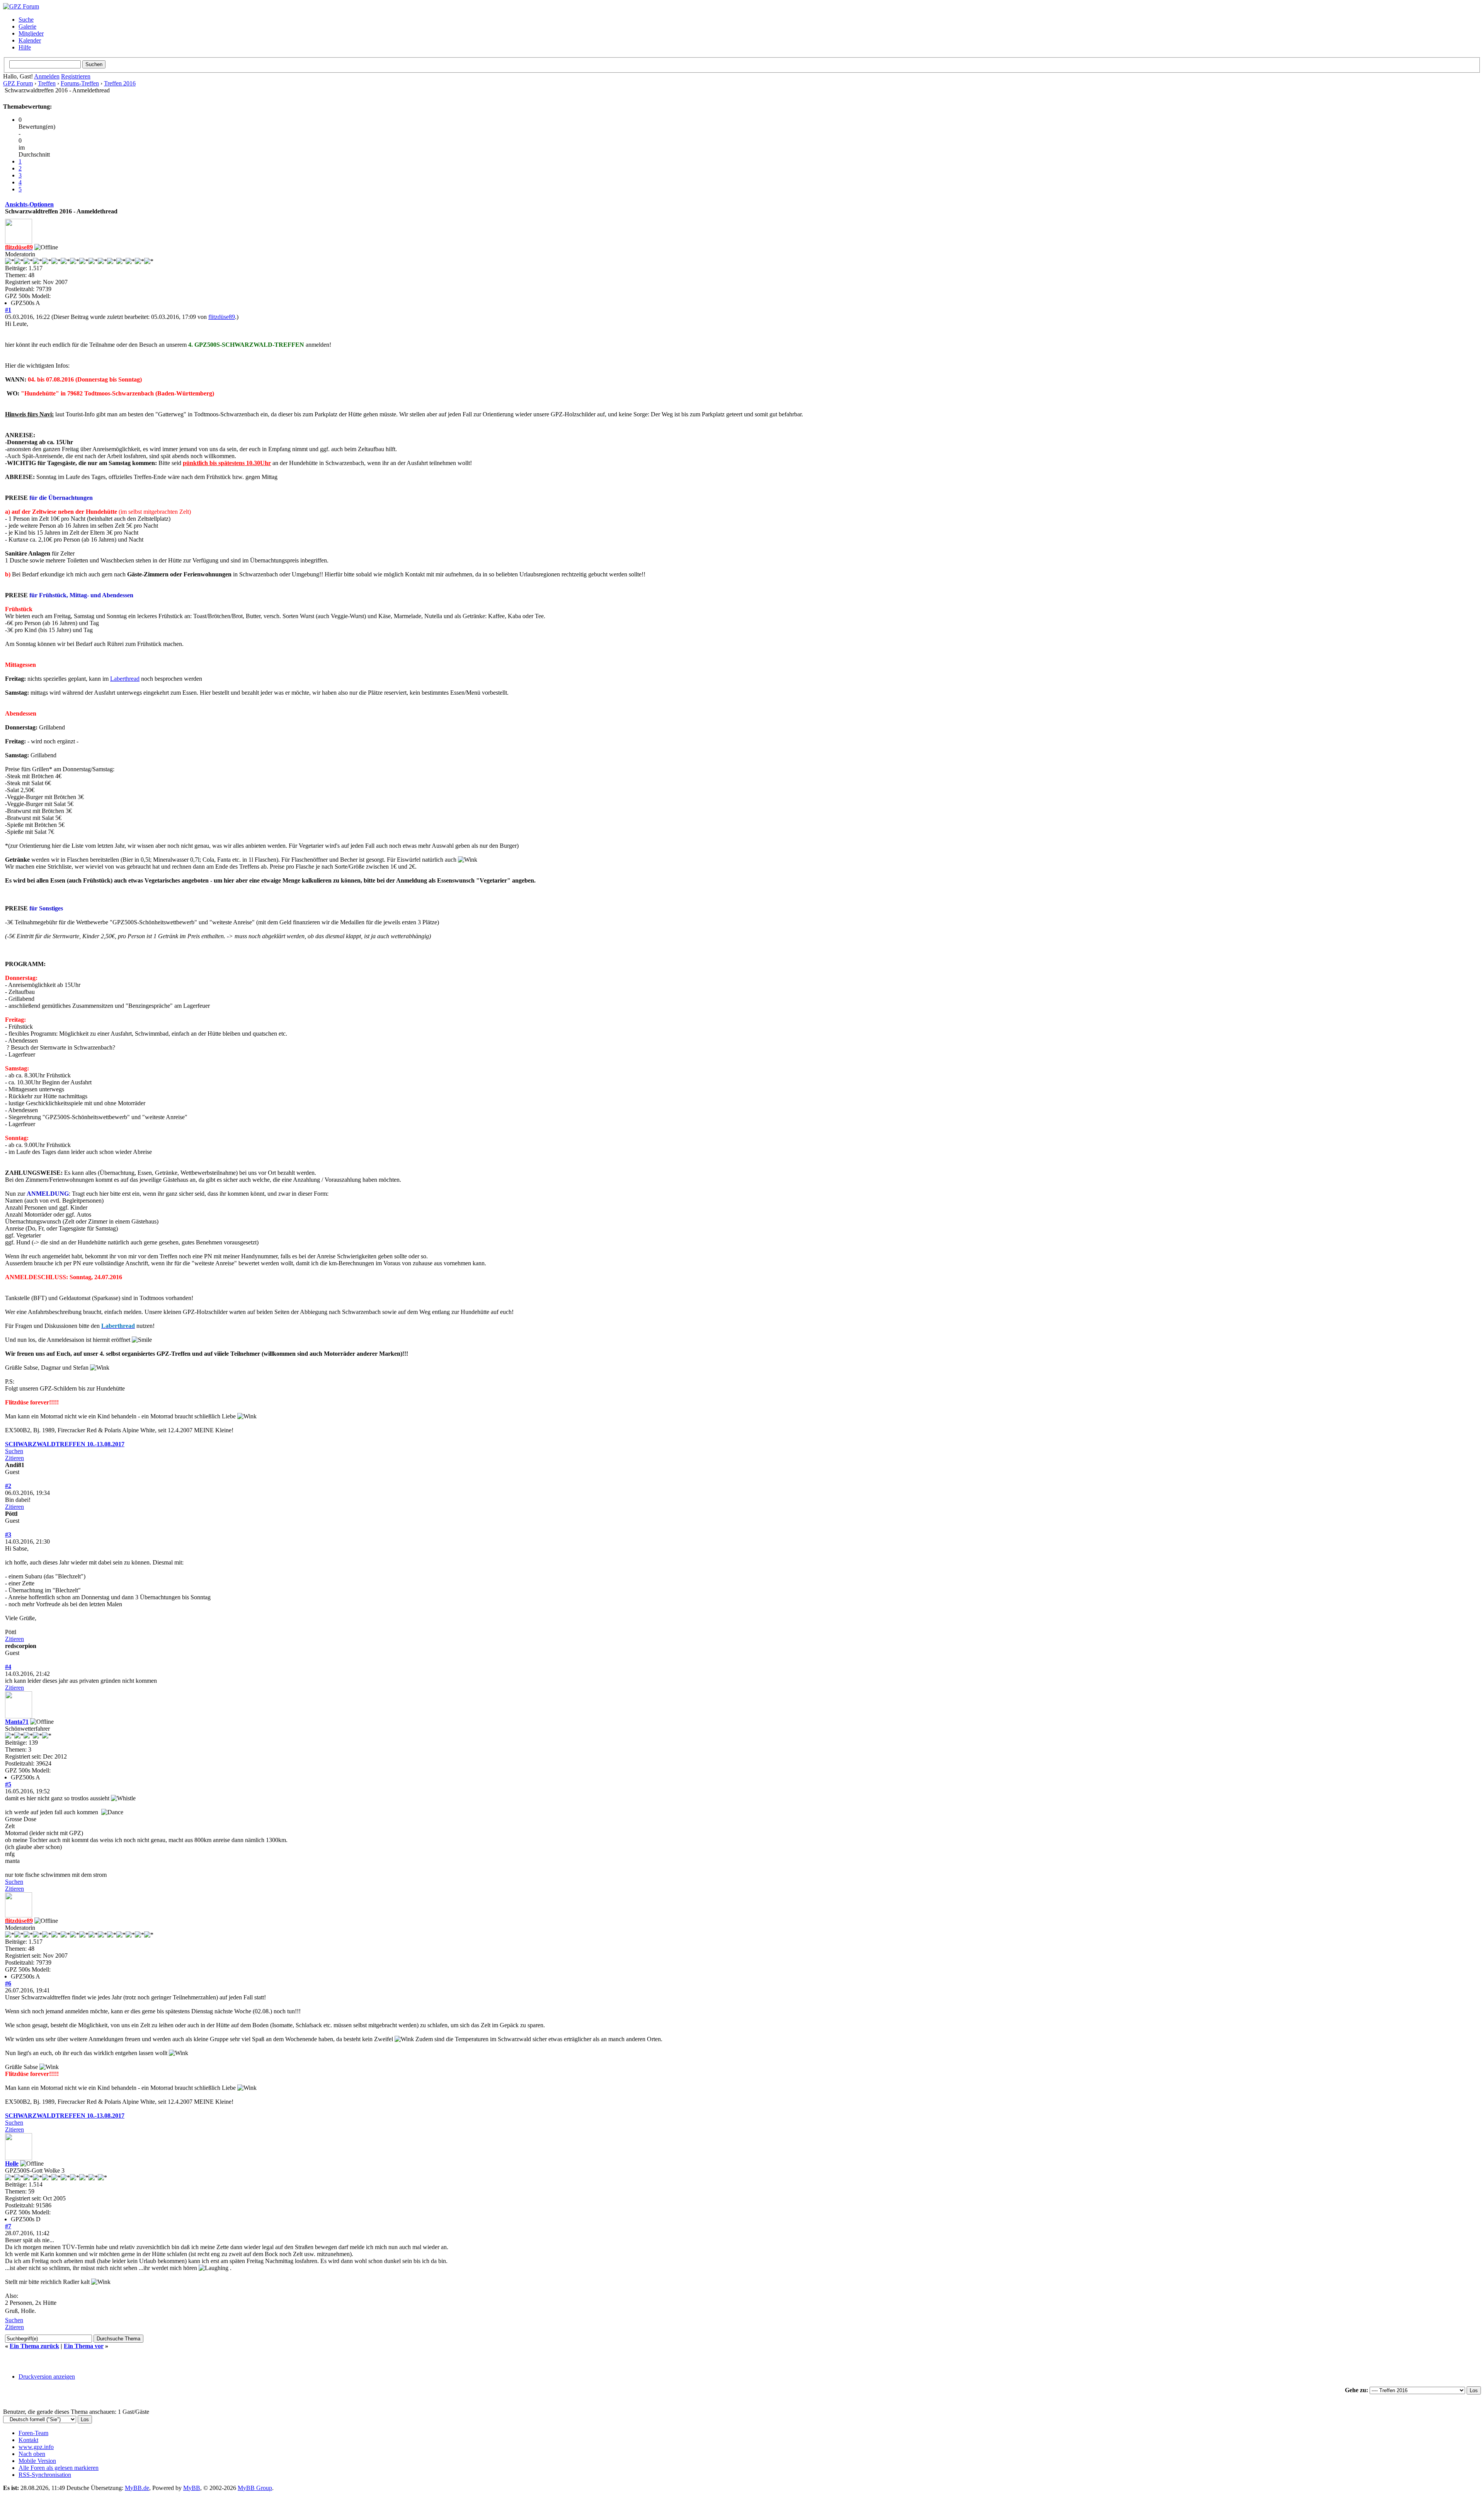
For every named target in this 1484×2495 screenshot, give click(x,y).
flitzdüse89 (222, 317)
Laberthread (125, 679)
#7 (8, 2226)
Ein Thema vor (84, 2346)
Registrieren (76, 76)
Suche (26, 20)
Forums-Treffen (80, 83)
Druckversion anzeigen (47, 2377)
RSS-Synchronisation (45, 2475)
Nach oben (32, 2454)
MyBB (192, 2488)
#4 (8, 1667)
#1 (8, 310)
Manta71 (17, 1722)
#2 (8, 1486)
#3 (8, 1535)
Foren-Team (33, 2433)
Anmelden (47, 76)
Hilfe (25, 47)
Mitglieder (31, 33)
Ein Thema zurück (34, 2346)
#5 (8, 1784)
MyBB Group (255, 2488)
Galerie (27, 26)
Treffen (47, 83)
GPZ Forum (18, 83)
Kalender (30, 40)
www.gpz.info (36, 2447)
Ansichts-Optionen (29, 204)
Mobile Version (37, 2461)
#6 (8, 1983)
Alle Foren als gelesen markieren (59, 2468)
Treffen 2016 (120, 83)
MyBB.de (137, 2488)
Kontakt (28, 2440)
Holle (12, 2164)
